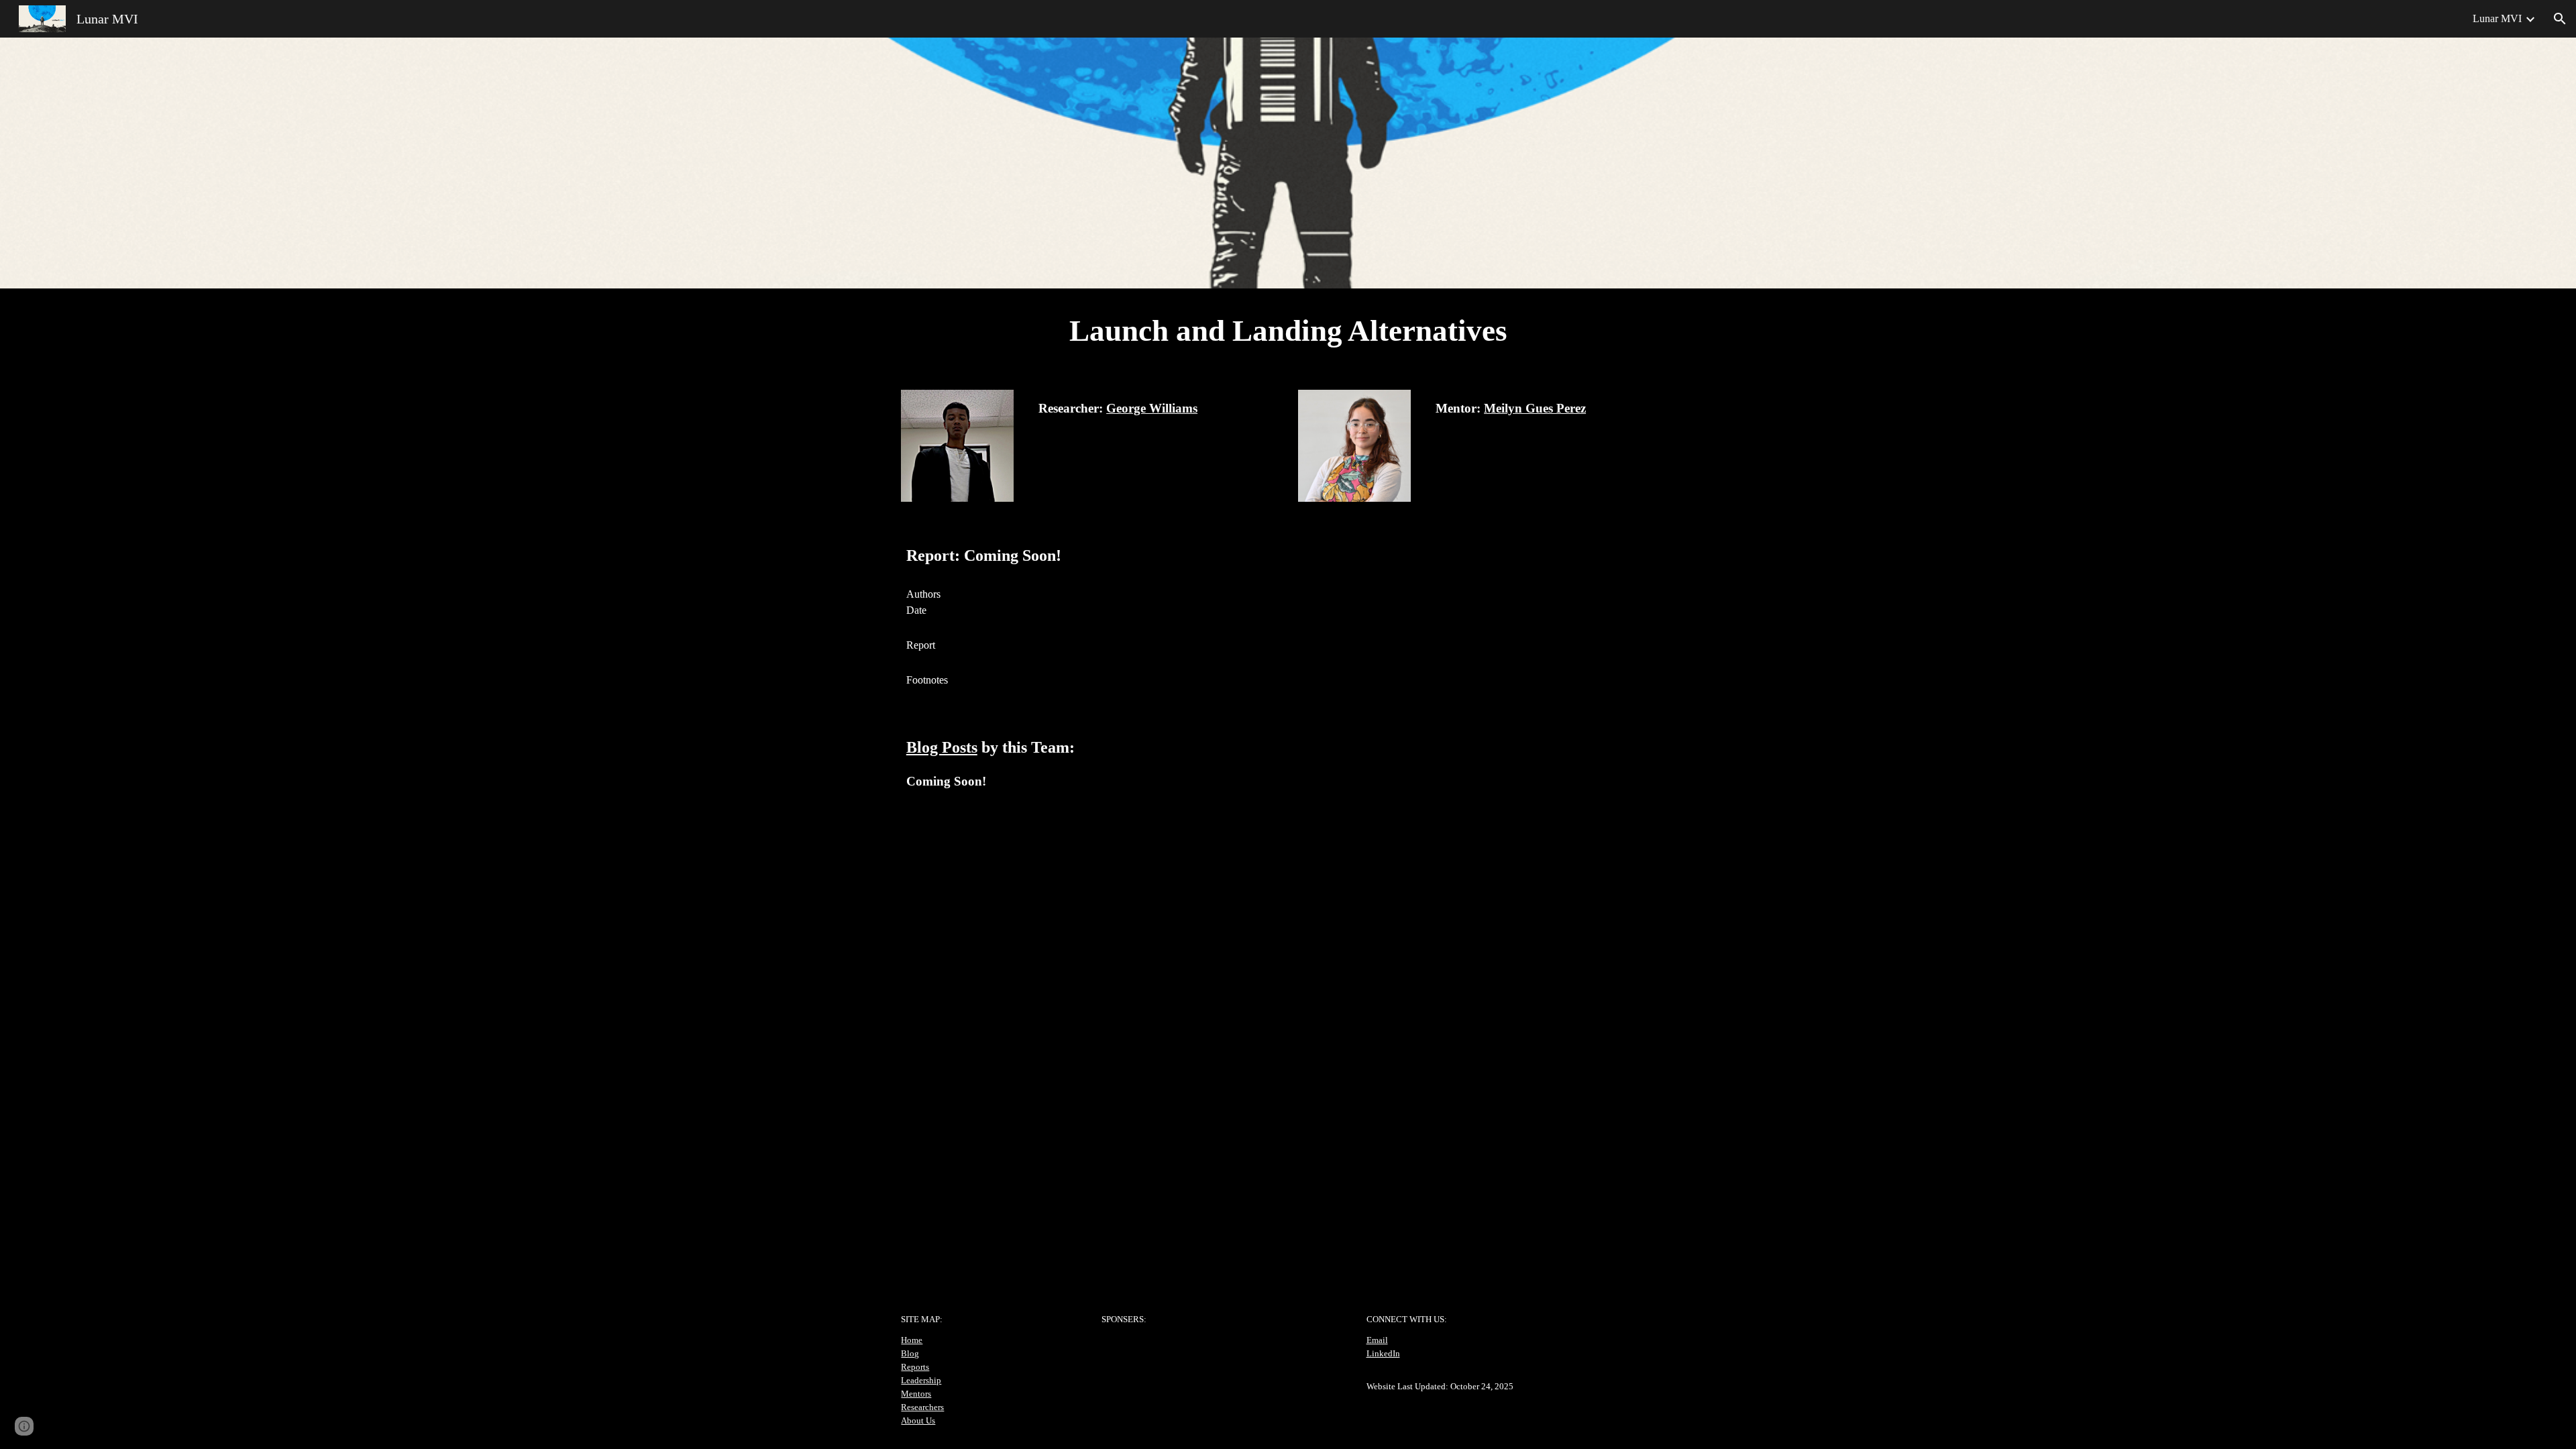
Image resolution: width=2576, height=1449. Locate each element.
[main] (1288, 331)
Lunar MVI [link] (2497, 18)
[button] (2560, 19)
